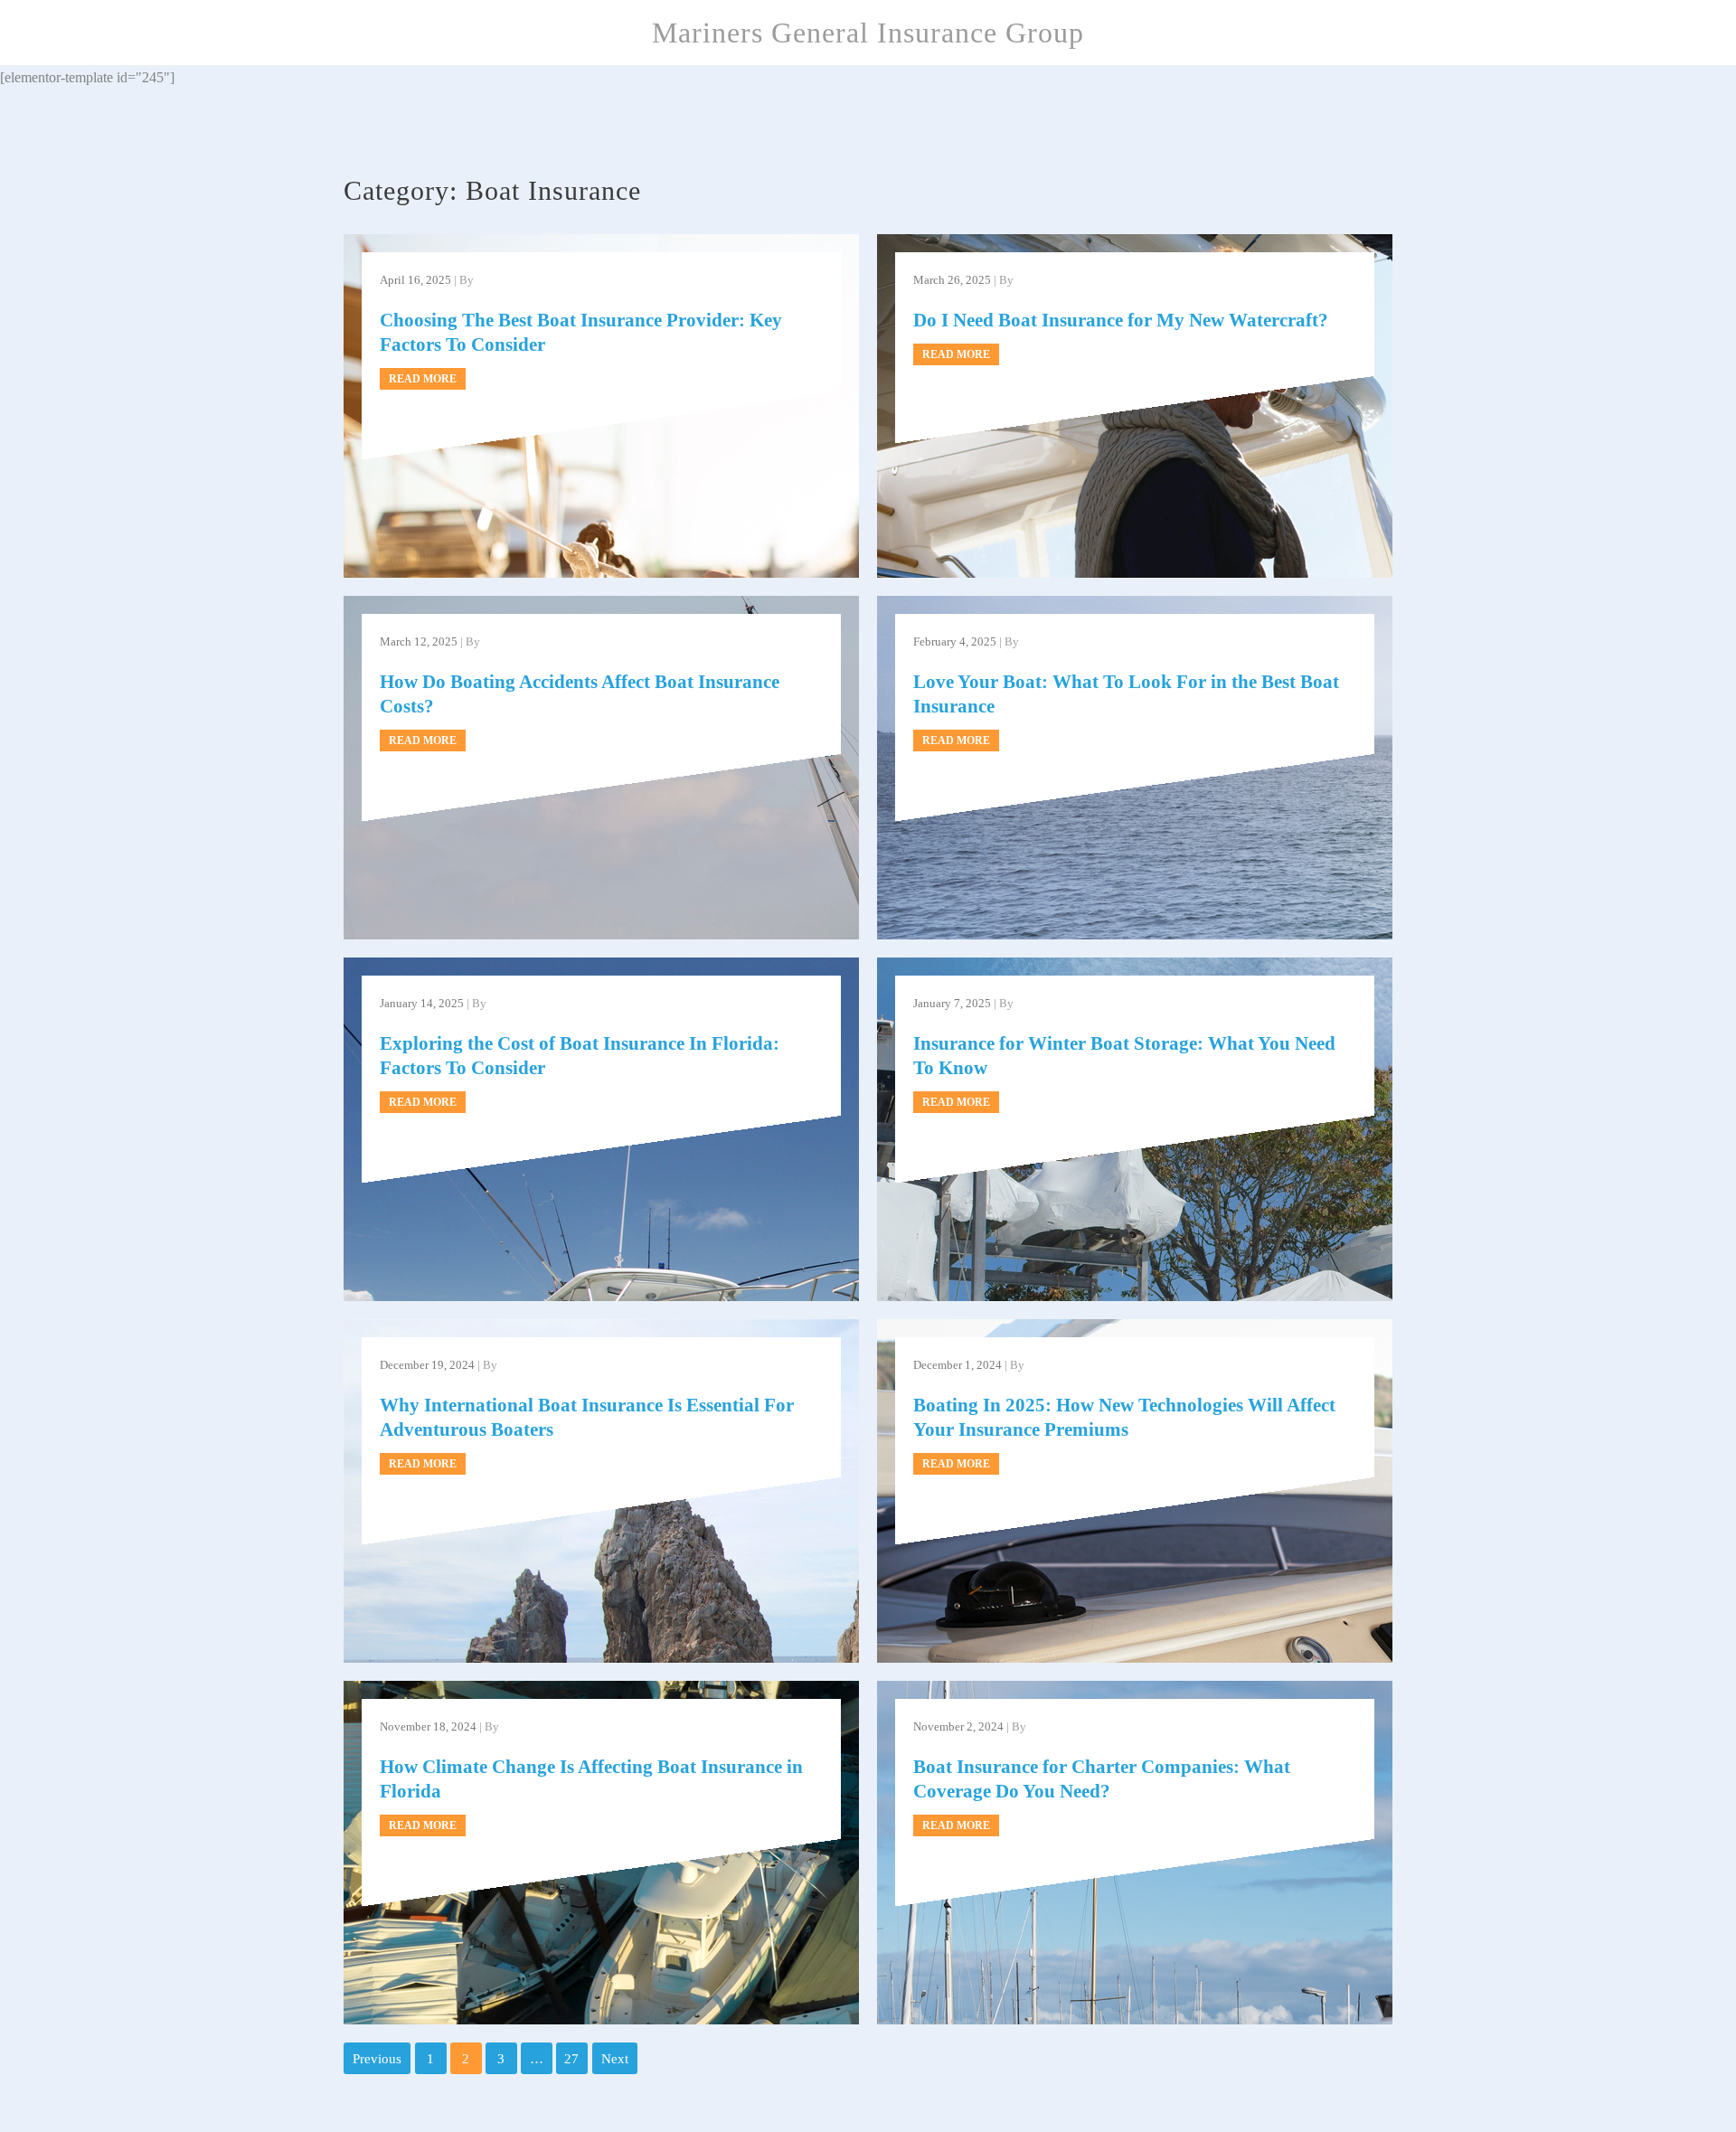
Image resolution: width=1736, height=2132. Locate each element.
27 (571, 2059)
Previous (377, 2059)
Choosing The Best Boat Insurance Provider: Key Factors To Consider (581, 332)
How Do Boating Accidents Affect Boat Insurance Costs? (580, 694)
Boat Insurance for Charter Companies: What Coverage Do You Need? (1102, 1779)
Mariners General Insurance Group (868, 33)
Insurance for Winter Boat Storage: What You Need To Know (1124, 1056)
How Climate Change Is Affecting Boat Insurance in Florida (591, 1779)
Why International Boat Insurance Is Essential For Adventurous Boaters (587, 1417)
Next (615, 2059)
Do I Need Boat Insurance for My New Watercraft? (1121, 320)
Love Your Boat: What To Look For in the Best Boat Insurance (1126, 694)
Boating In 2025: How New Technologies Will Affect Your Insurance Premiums (1124, 1417)
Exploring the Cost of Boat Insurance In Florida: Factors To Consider (580, 1056)
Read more (423, 379)
